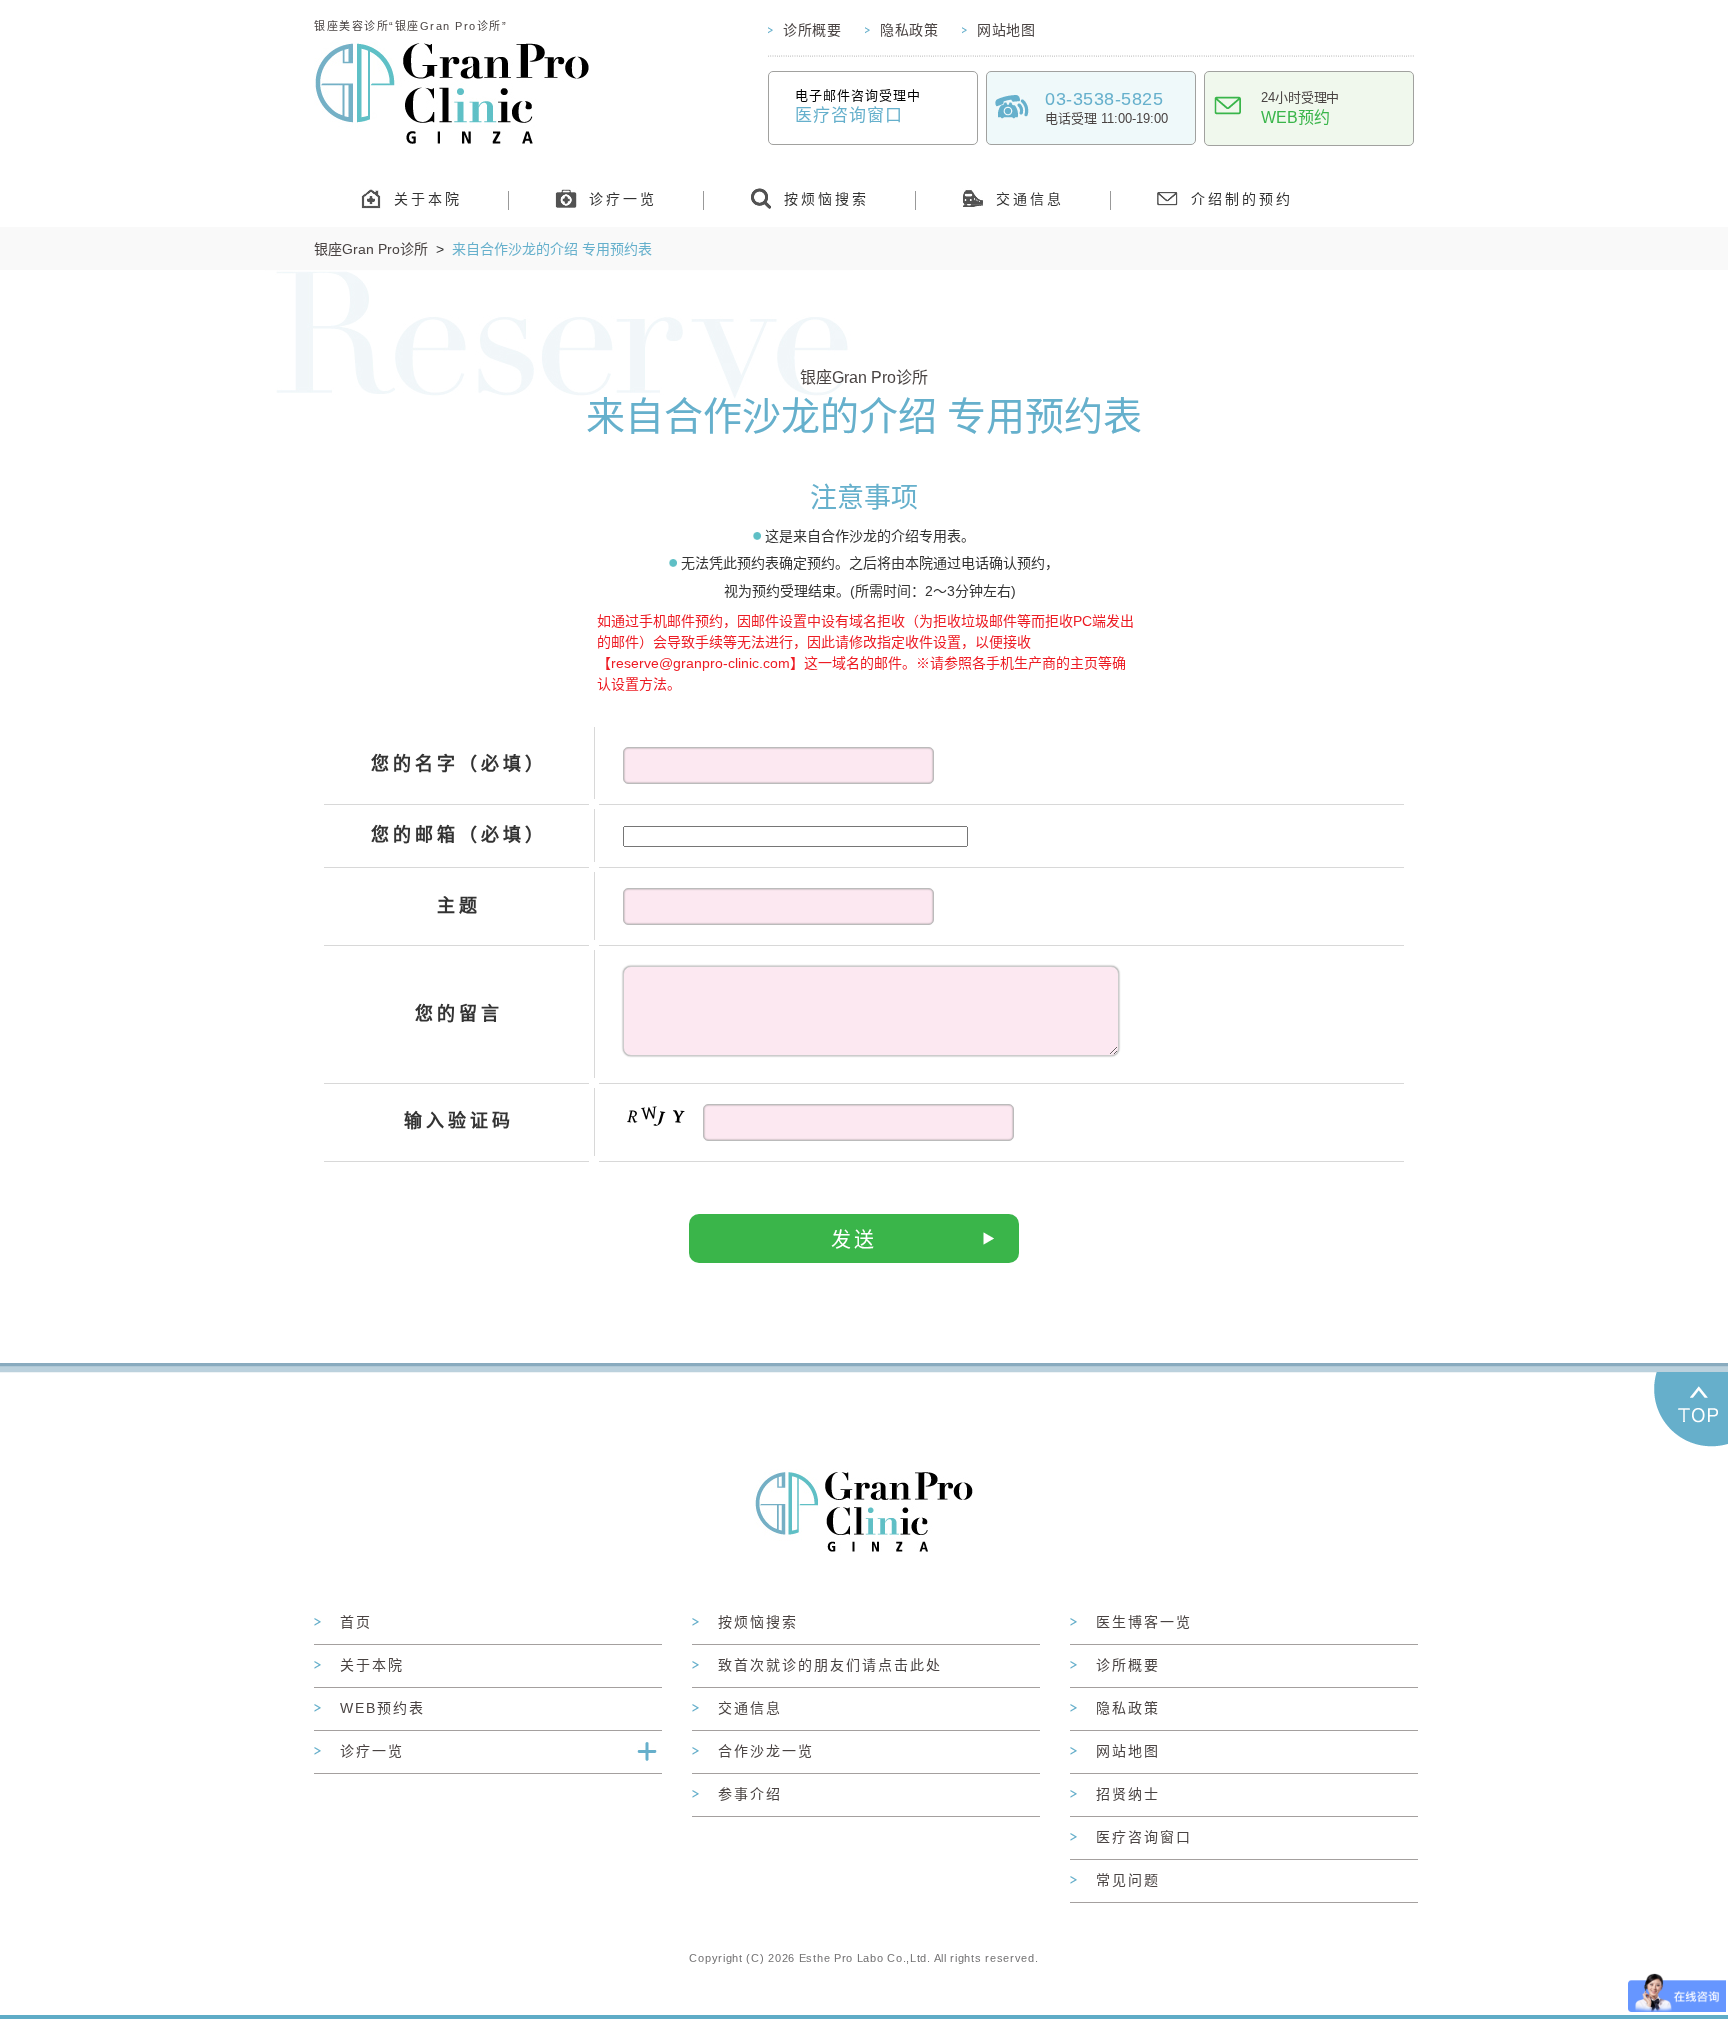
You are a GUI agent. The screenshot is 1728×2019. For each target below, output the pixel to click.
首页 (356, 1622)
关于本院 (428, 199)
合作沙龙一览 (766, 1751)
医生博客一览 (1144, 1622)
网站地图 (1006, 30)
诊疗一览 (623, 199)
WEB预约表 (382, 1708)
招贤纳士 (1128, 1794)
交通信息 (1030, 199)
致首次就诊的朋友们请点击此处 (830, 1665)
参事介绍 (750, 1794)
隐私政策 (909, 30)
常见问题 (1128, 1880)
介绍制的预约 (1242, 199)
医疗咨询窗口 (1144, 1837)
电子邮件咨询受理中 (858, 106)
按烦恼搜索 (826, 199)
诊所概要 (812, 30)
